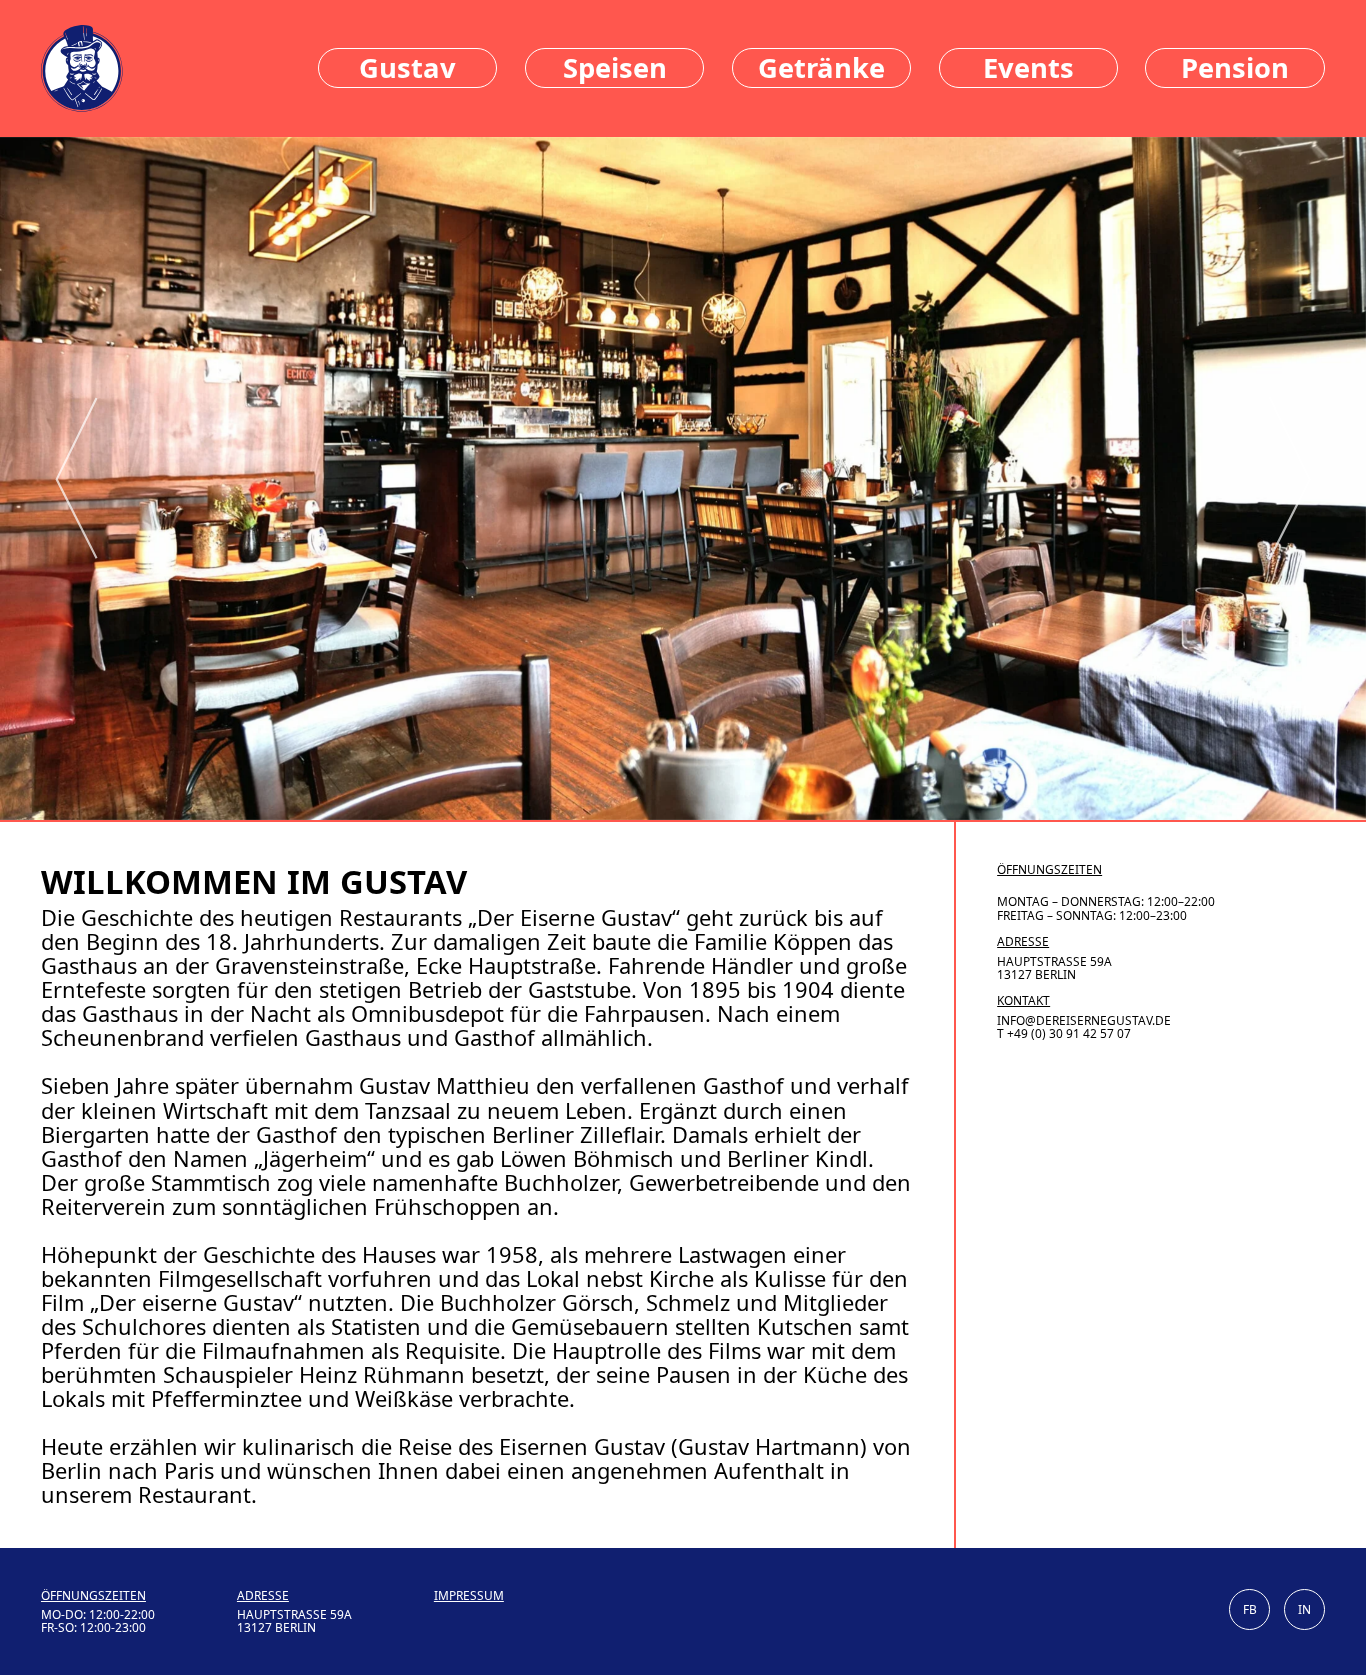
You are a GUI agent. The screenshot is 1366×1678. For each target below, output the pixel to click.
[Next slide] (1290, 478)
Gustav (407, 67)
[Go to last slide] (77, 478)
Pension (1235, 67)
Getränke (821, 67)
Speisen (615, 67)
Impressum (469, 1595)
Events (1028, 67)
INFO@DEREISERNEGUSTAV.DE (1084, 1020)
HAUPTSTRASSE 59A (1054, 961)
